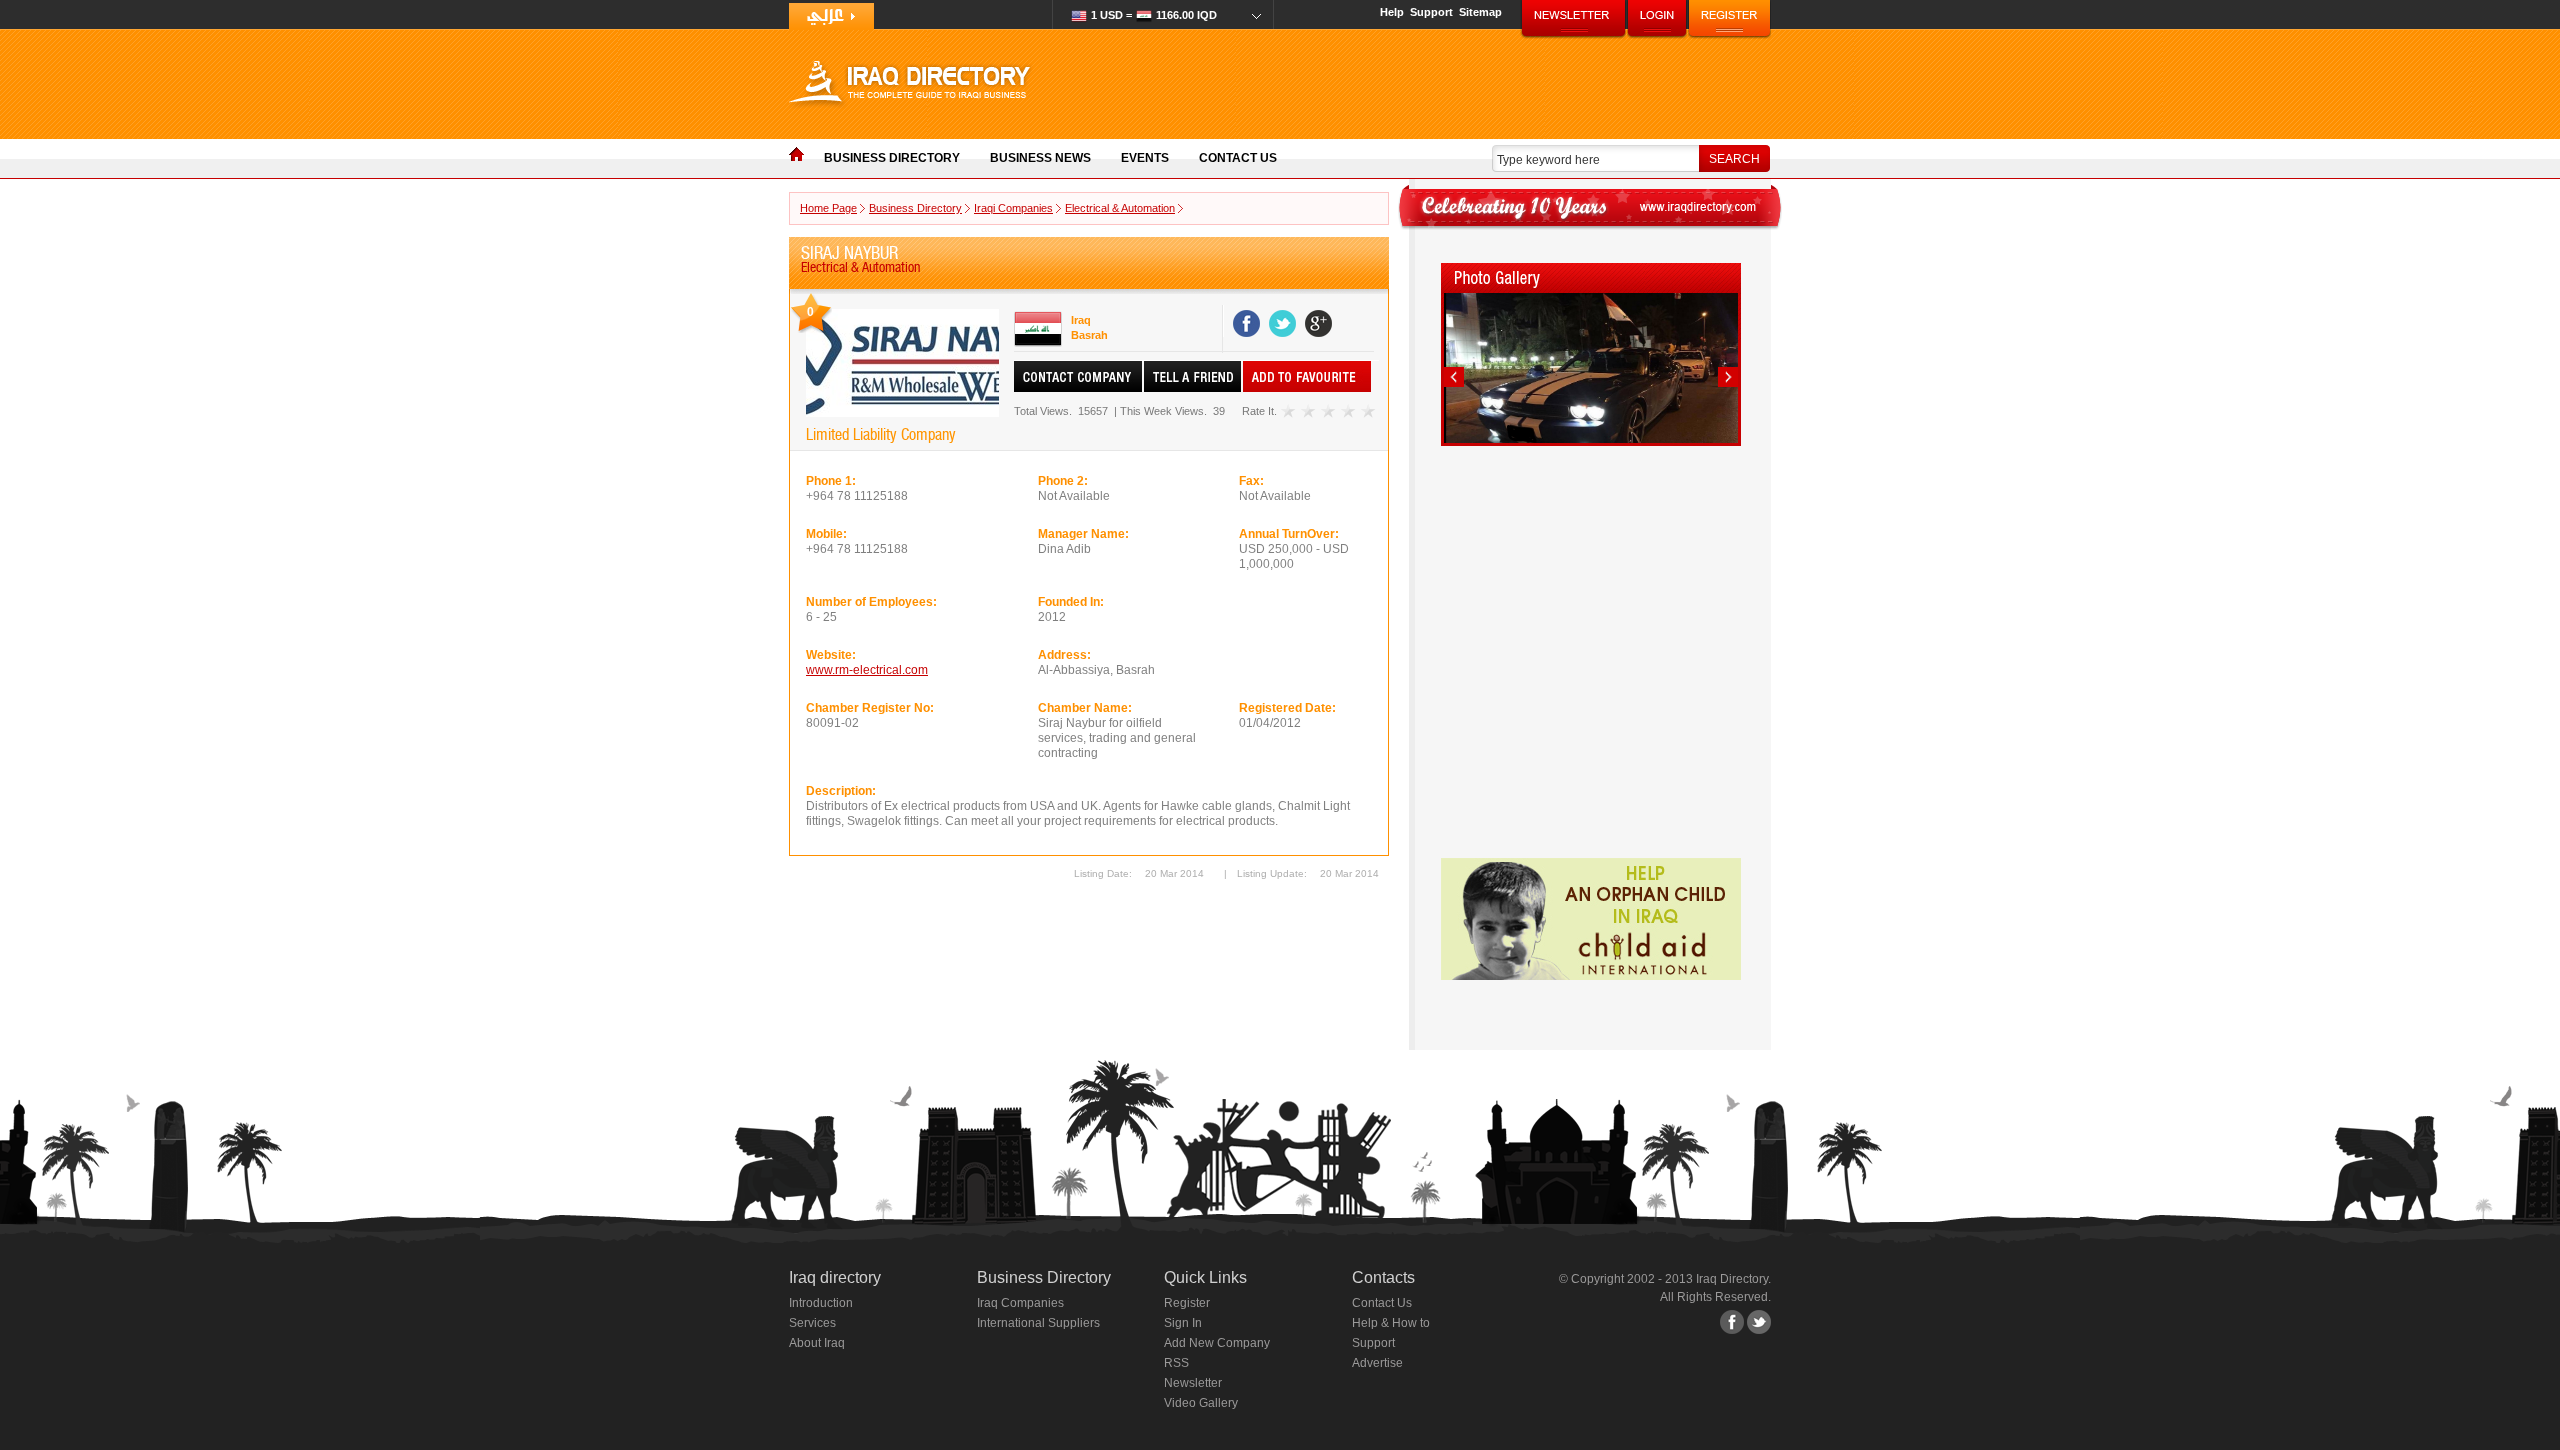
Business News (1040, 158)
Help (1392, 12)
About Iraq (817, 1343)
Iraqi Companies (1013, 208)
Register (1187, 1303)
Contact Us (1238, 158)
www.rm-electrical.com (867, 670)
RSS (1176, 1363)
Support (1431, 12)
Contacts (1383, 1277)
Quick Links (1205, 1277)
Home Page (828, 208)
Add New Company (1217, 1343)
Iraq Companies (1020, 1303)
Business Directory (892, 158)
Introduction (821, 1303)
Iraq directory (835, 1277)
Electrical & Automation (1120, 208)
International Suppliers (1038, 1323)
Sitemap (1480, 12)
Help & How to (1391, 1323)
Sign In (1183, 1323)
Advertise (1377, 1363)
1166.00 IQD (1154, 15)
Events (1145, 158)
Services (812, 1323)
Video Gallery (1201, 1403)
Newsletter (1193, 1383)
